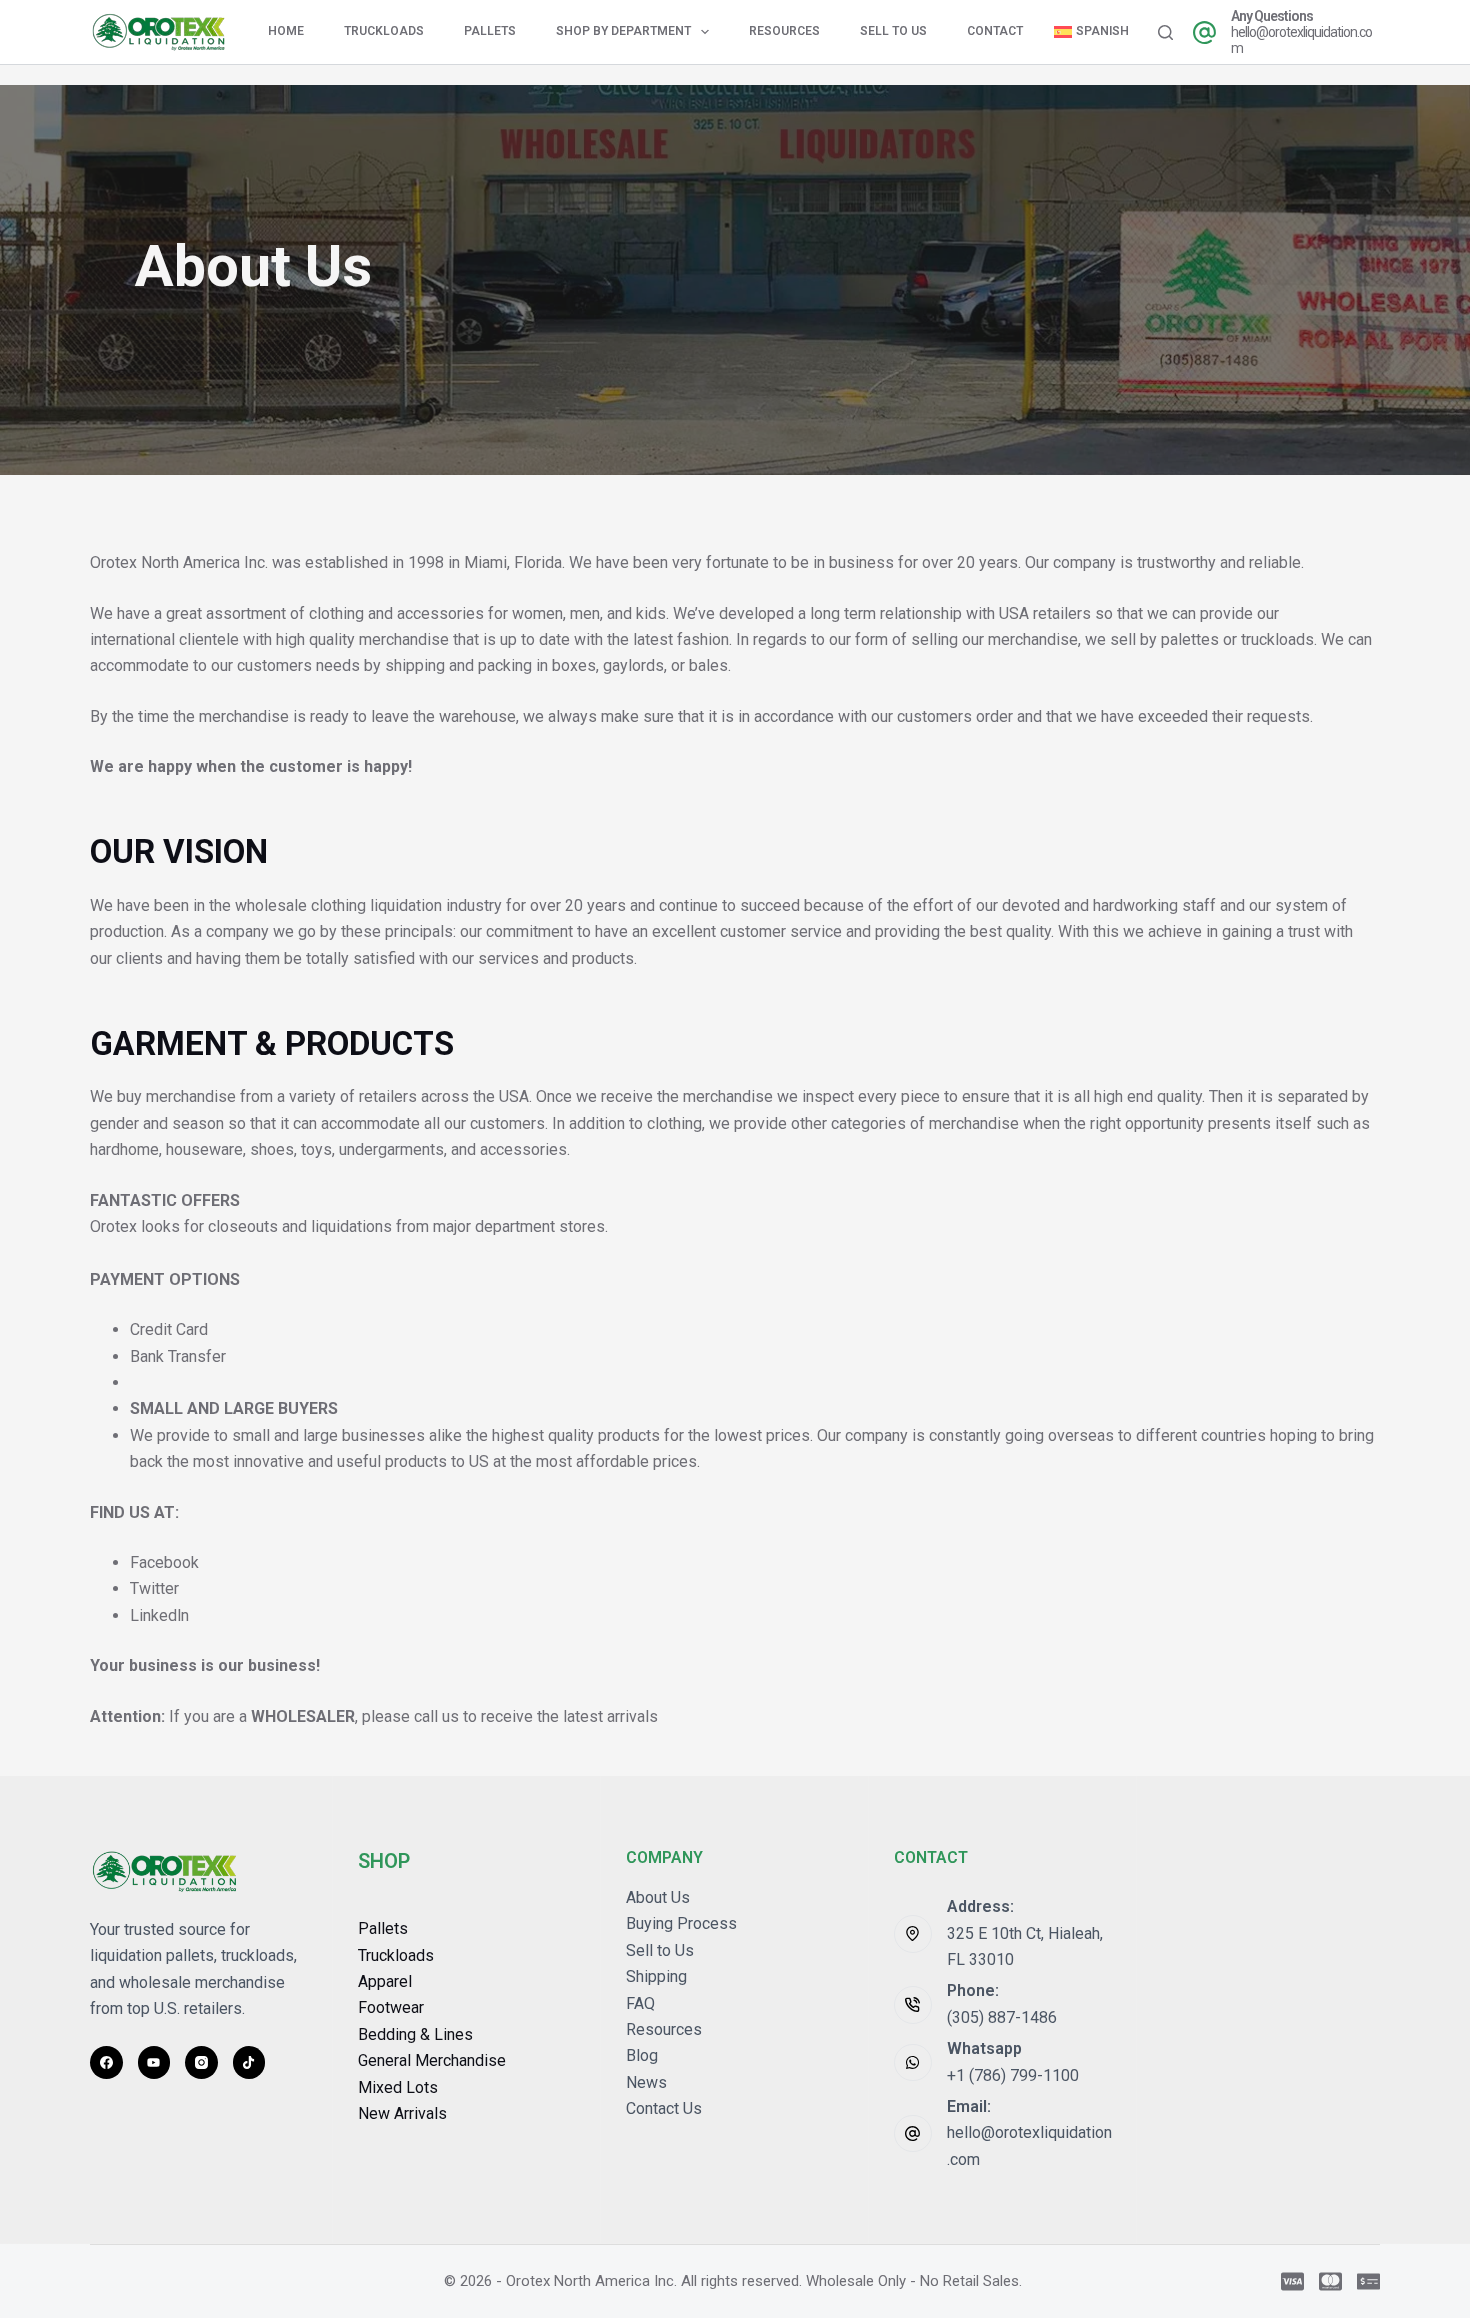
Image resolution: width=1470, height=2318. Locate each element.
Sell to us (893, 31)
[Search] (1165, 32)
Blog (642, 2055)
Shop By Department (623, 31)
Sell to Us (660, 1950)
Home (286, 31)
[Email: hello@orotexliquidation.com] (913, 2134)
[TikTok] (249, 2062)
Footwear (391, 2007)
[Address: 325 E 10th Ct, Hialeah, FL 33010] (913, 1934)
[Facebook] (106, 2062)
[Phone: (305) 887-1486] (913, 2005)
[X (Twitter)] (154, 2062)
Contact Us (664, 2108)
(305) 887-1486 (1002, 2017)
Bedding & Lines (415, 2034)
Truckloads (384, 31)
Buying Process (681, 1923)
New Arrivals (402, 2113)
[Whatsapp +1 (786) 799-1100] (913, 2063)
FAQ (640, 2003)
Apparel (385, 1981)
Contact (995, 31)
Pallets (490, 31)
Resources (784, 31)
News (646, 2082)
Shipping (656, 1976)
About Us (658, 1897)
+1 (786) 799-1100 (1013, 2075)
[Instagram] (201, 2062)
